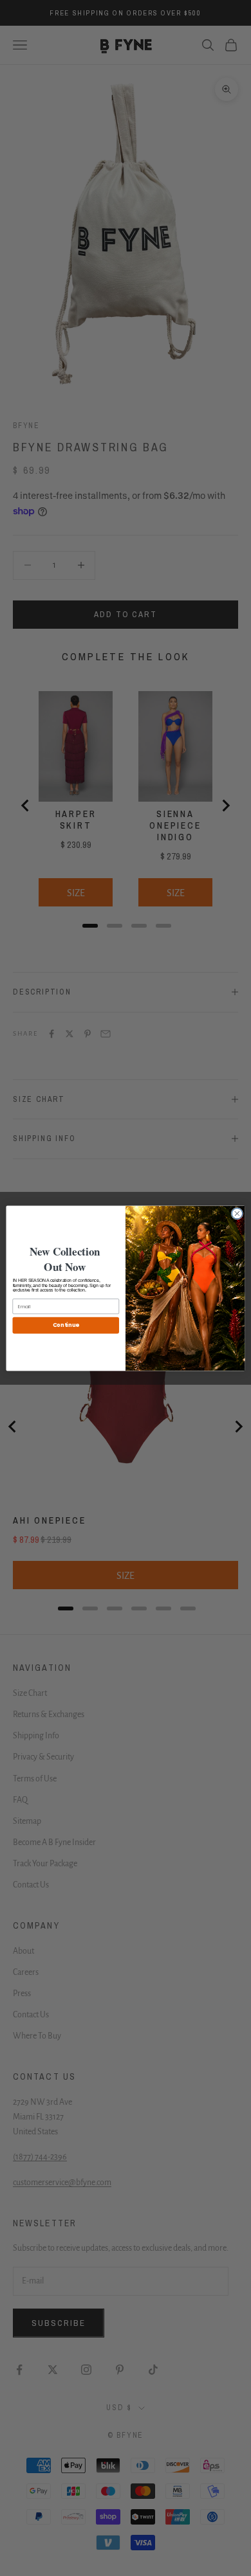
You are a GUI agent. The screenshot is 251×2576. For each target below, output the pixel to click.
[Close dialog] (237, 1213)
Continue (66, 1325)
